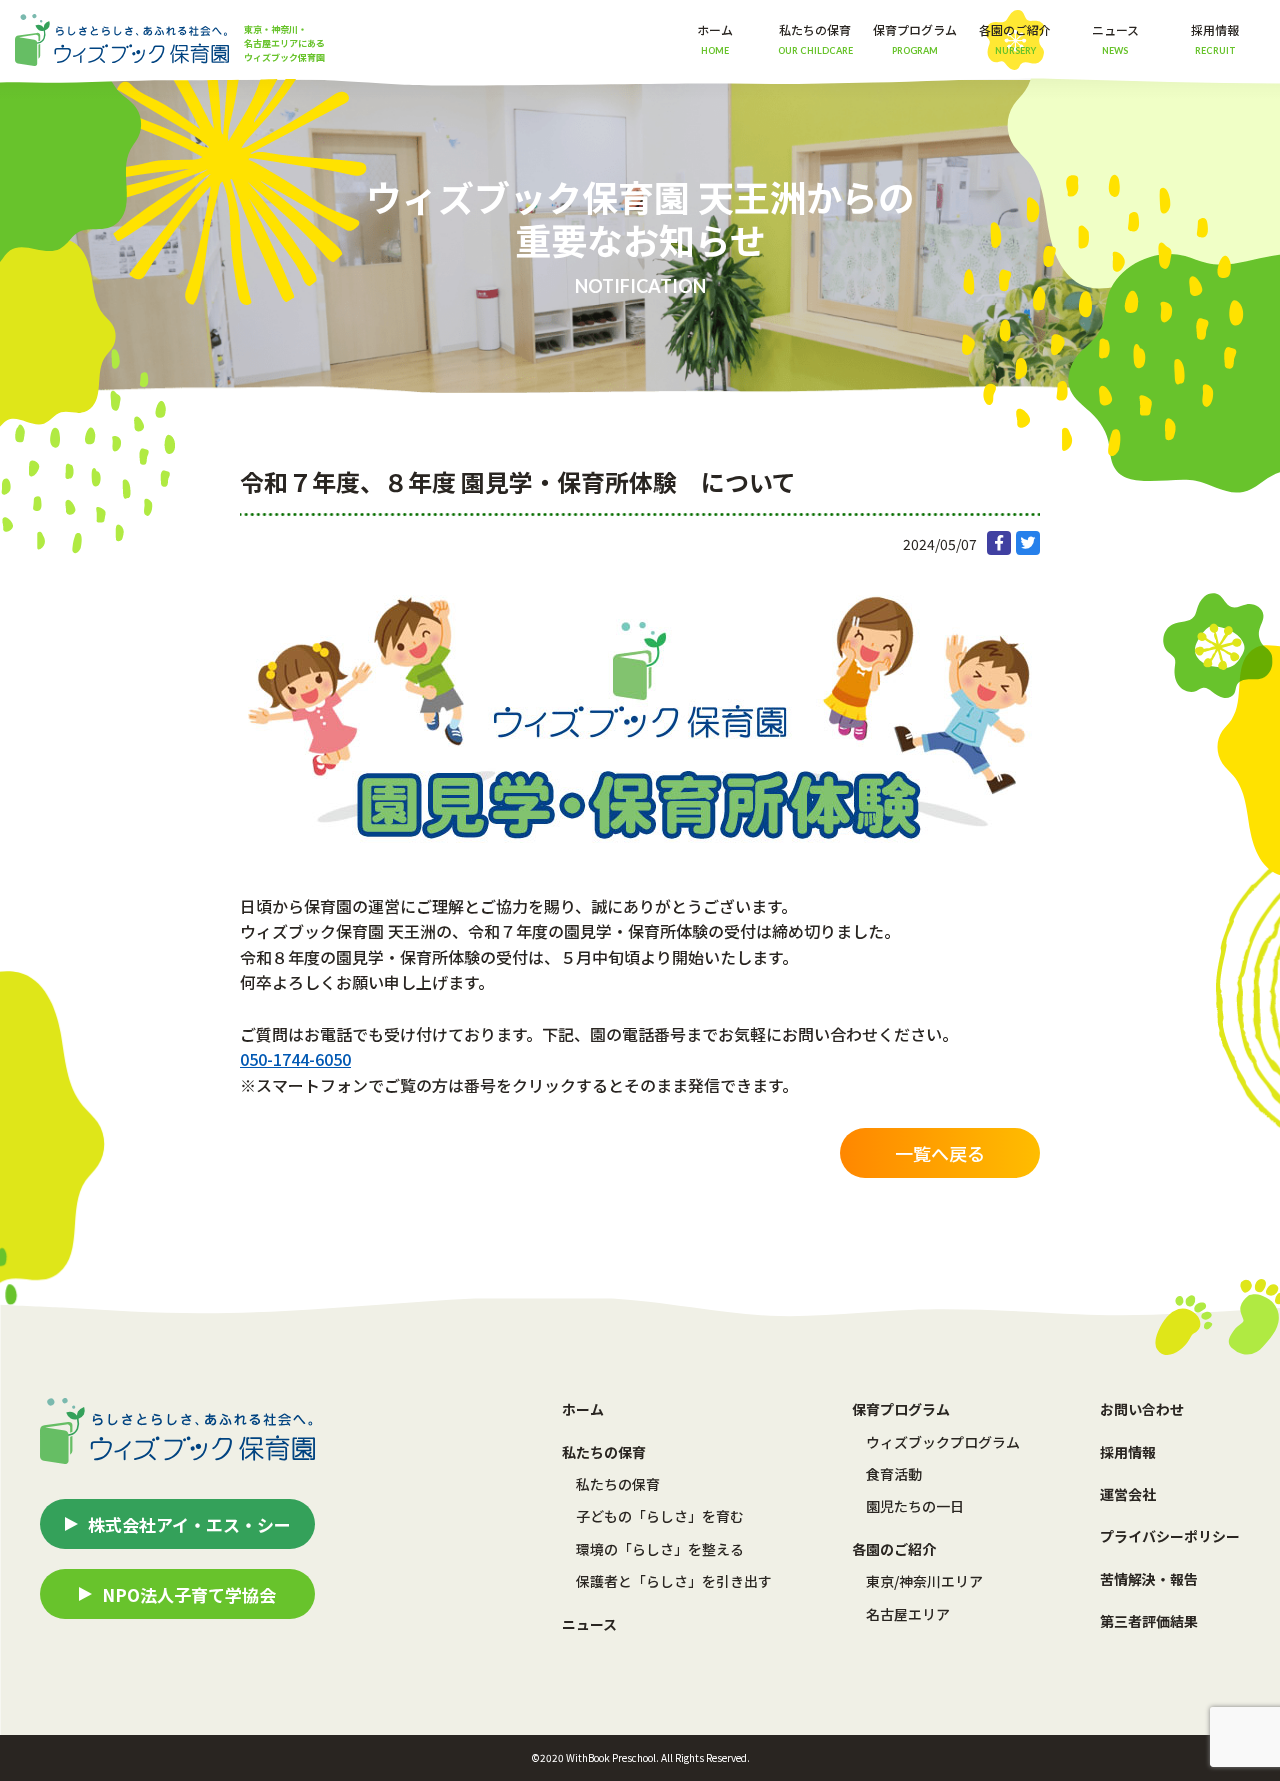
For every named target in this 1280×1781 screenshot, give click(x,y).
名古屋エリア (908, 1614)
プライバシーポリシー (1170, 1536)
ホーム (715, 38)
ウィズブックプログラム (943, 1442)
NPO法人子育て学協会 (189, 1594)
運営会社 (1128, 1494)
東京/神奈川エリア (924, 1581)
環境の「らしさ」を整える (660, 1549)
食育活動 (894, 1474)
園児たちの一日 (915, 1506)
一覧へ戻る (940, 1153)
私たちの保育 (618, 1484)
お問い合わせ (1142, 1409)
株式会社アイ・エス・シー (189, 1524)
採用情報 (1215, 38)
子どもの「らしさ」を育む (660, 1516)
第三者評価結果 (1149, 1621)
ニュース (1115, 38)
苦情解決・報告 (1149, 1579)
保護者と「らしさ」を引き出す (674, 1581)
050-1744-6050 (295, 1059)
